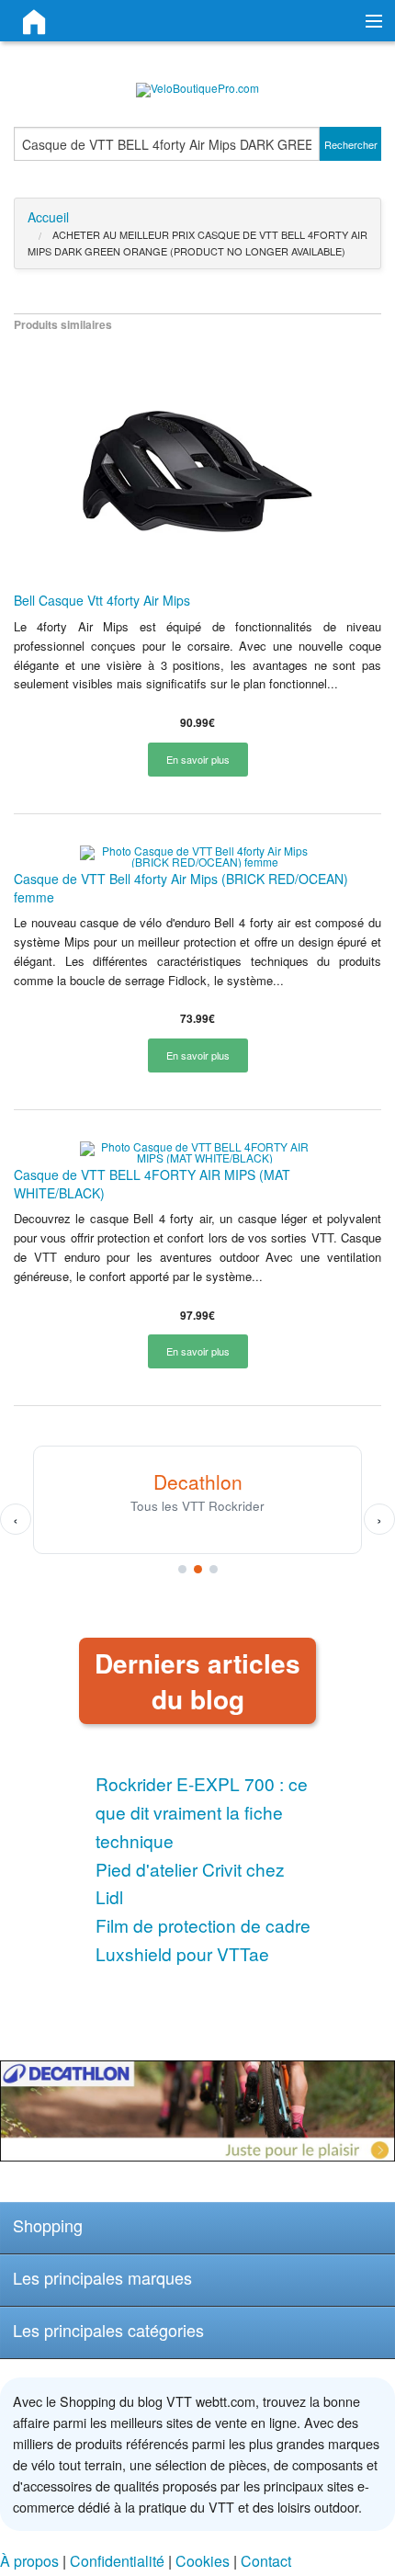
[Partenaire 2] (198, 1569)
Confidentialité (117, 2561)
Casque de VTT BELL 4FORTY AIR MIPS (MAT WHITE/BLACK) (152, 1184)
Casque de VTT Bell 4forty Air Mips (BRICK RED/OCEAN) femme (181, 888)
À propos (29, 2561)
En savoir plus (198, 759)
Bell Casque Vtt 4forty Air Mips (102, 600)
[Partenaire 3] (214, 1569)
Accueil (48, 217)
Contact (266, 2561)
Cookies (203, 2561)
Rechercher (351, 144)
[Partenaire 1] (182, 1569)
